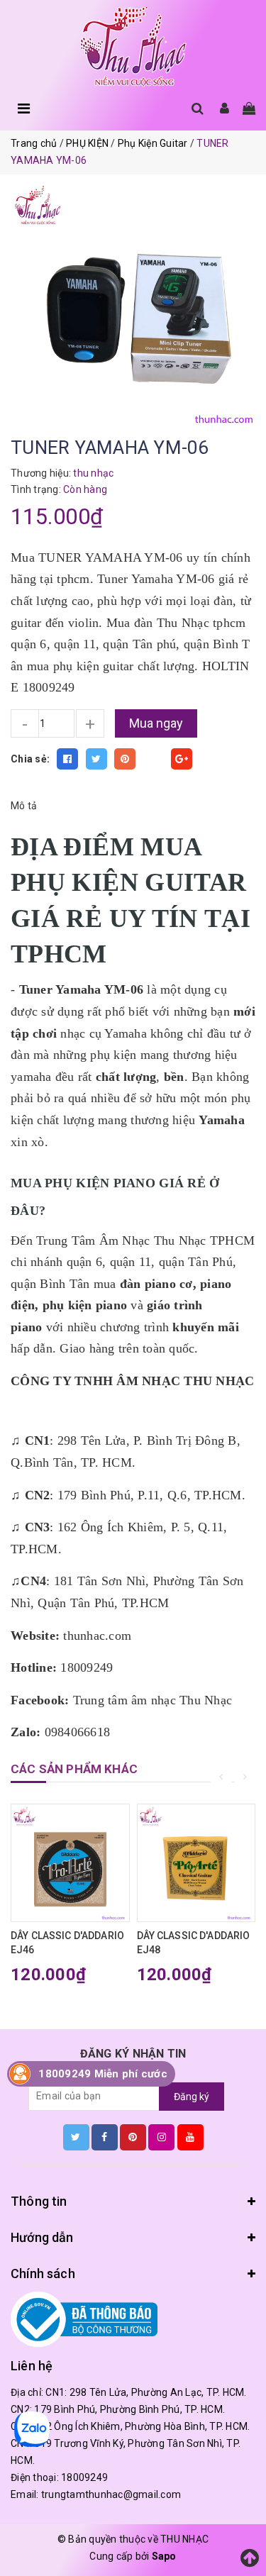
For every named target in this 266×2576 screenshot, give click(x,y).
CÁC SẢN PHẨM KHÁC (74, 1769)
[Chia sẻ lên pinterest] (125, 759)
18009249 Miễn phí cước (103, 2074)
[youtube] (190, 2137)
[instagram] (161, 2137)
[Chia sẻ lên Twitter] (96, 759)
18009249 (84, 2477)
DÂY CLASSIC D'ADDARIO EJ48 (194, 1943)
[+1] (182, 759)
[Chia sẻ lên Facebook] (67, 759)
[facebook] (105, 2137)
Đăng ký (192, 2097)
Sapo (164, 2556)
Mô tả (24, 806)
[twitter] (76, 2137)
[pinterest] (133, 2137)
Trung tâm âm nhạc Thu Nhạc (153, 1700)
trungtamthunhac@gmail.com (111, 2494)
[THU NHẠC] (133, 47)
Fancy (153, 759)
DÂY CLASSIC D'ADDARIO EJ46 (67, 1943)
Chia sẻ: (30, 759)
